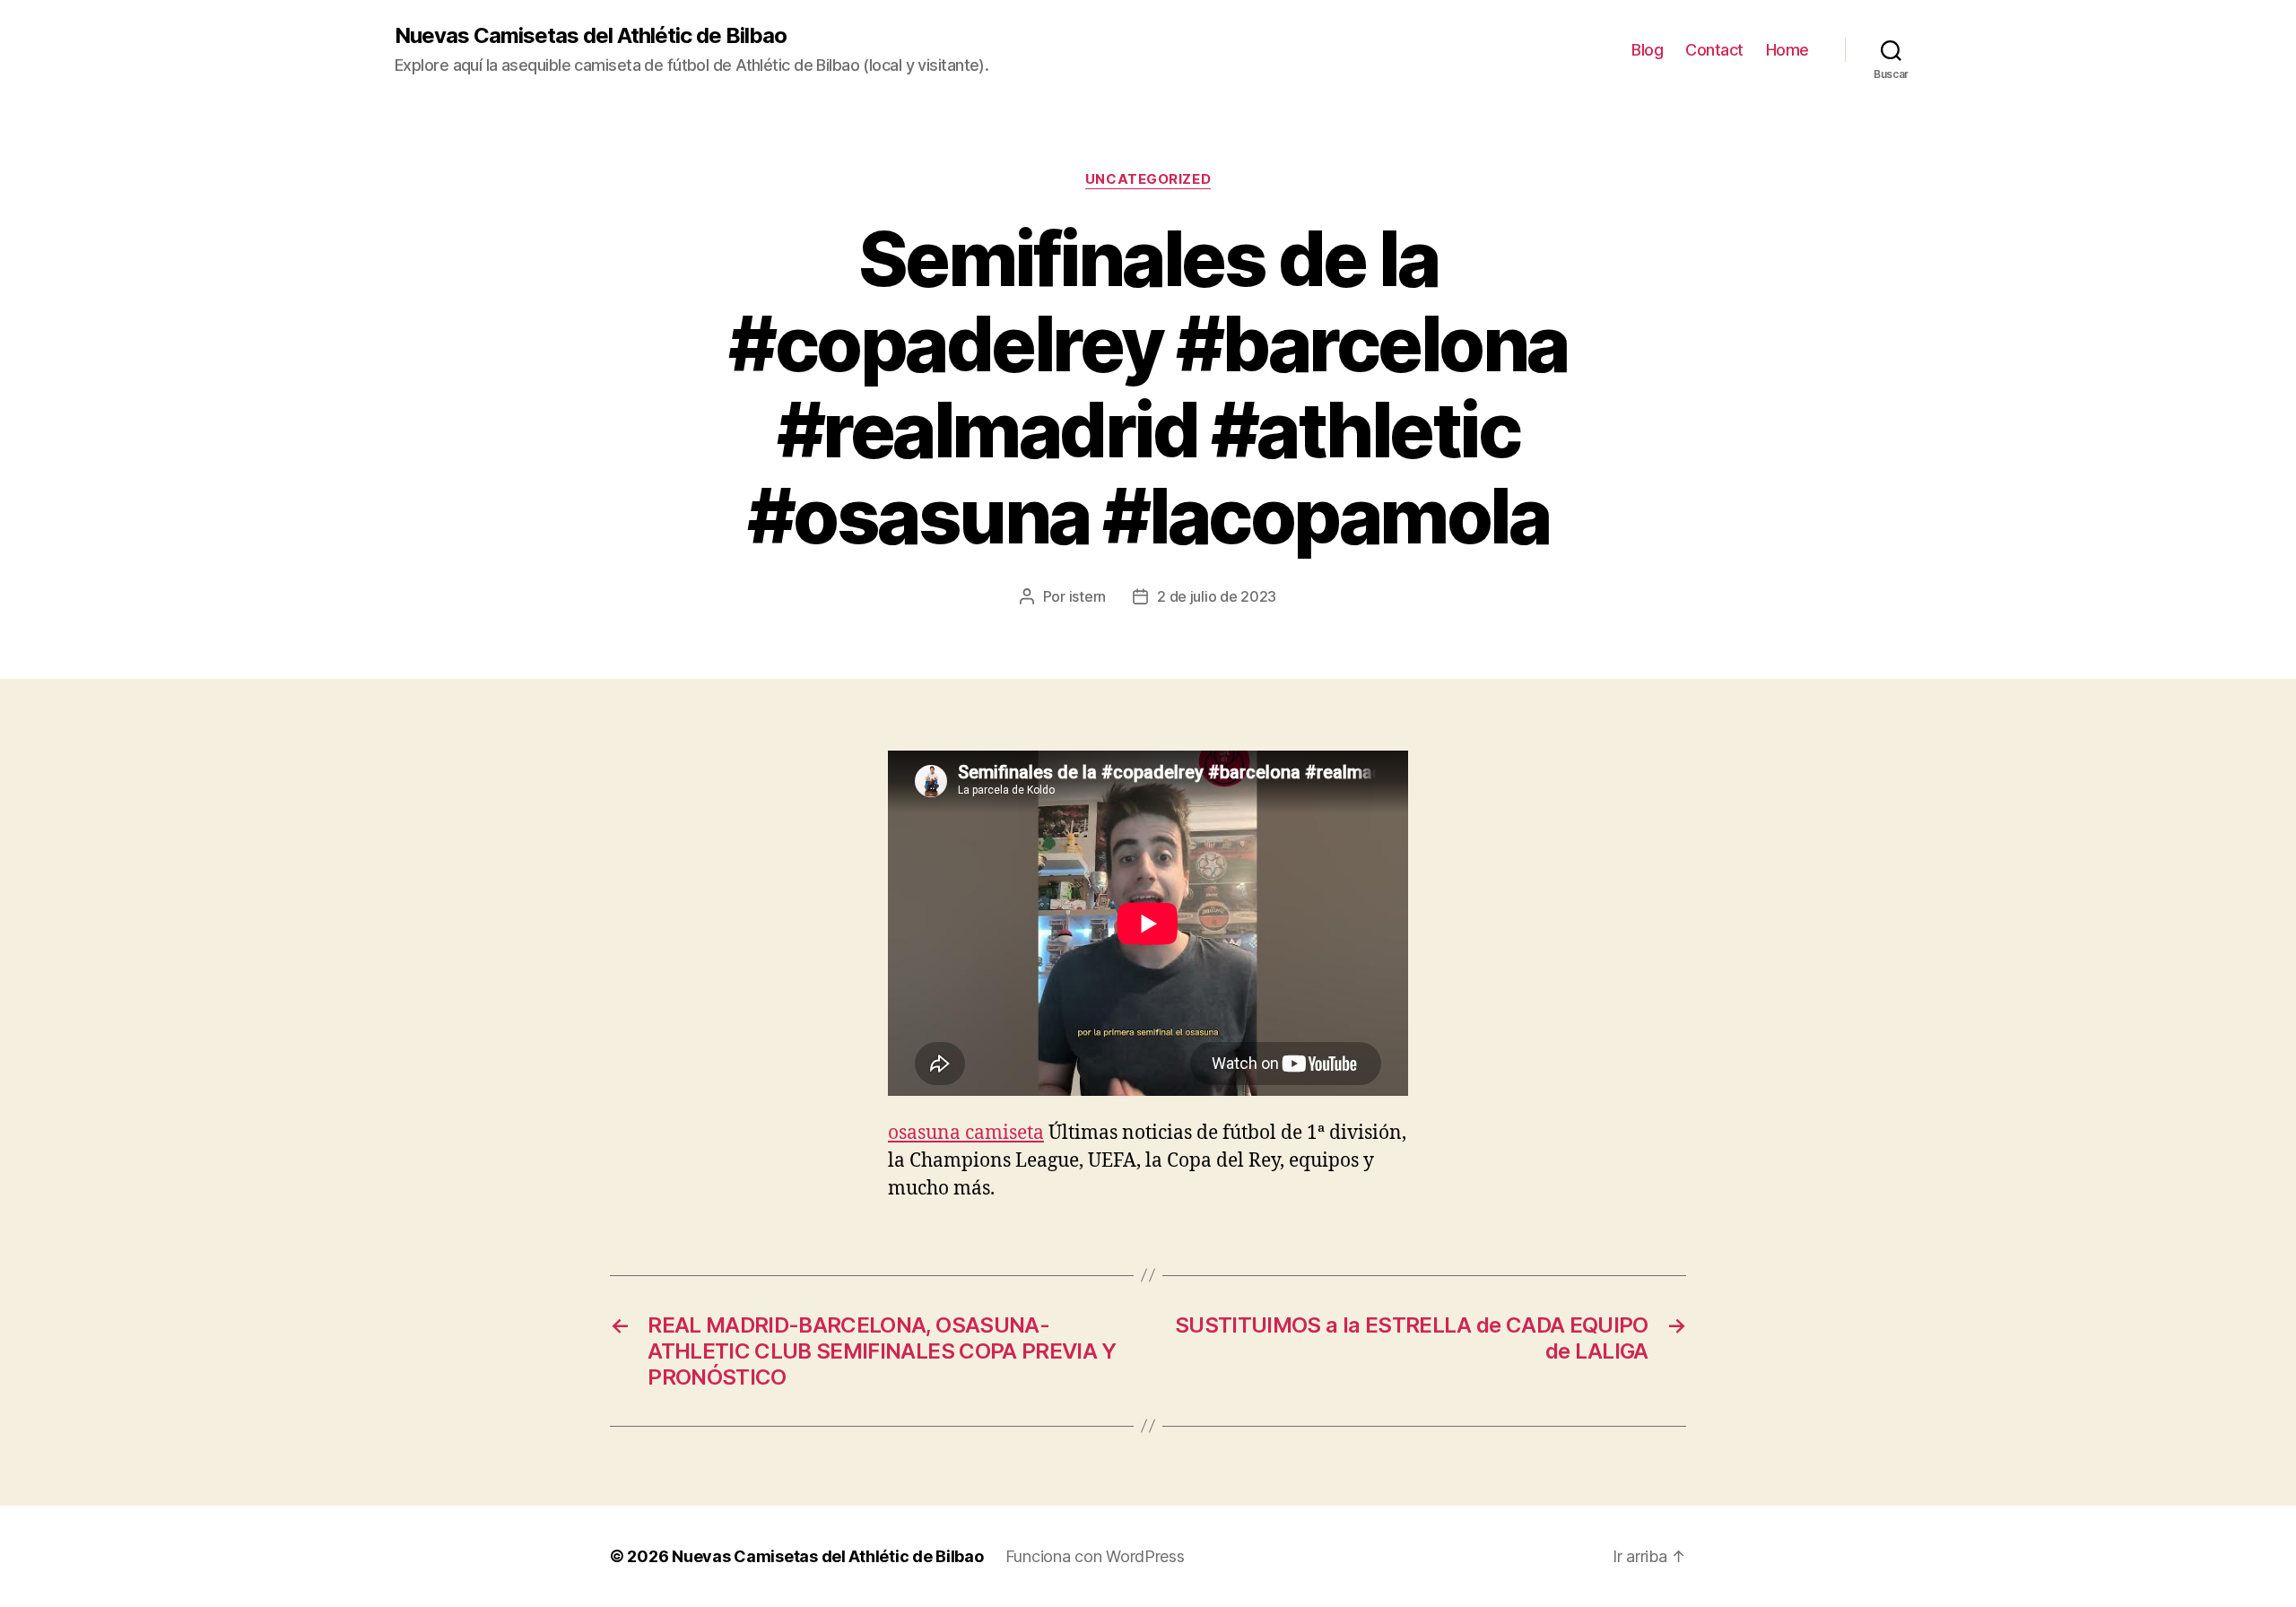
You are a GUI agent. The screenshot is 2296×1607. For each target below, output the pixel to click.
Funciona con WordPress (1095, 1556)
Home (1787, 50)
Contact (1714, 50)
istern (1087, 596)
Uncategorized (1148, 179)
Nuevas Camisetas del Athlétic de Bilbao (591, 36)
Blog (1647, 50)
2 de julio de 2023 (1217, 596)
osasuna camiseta (966, 1133)
